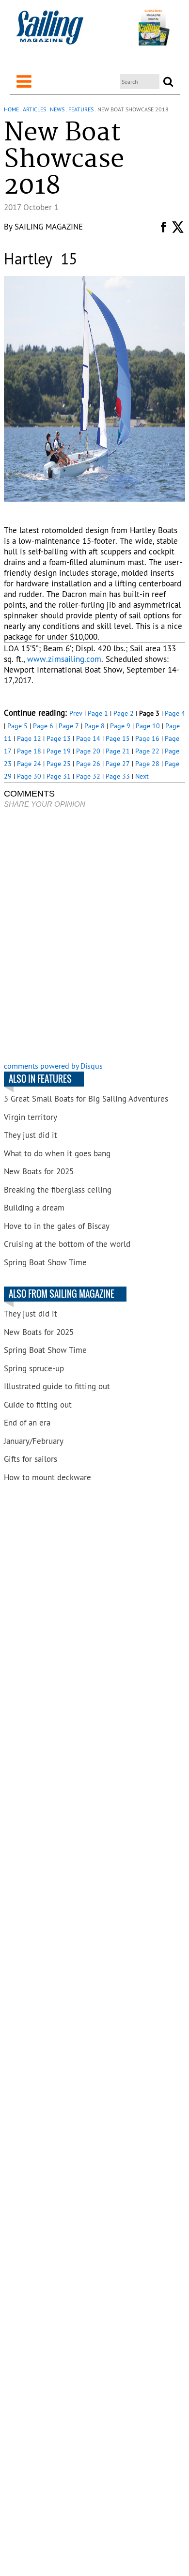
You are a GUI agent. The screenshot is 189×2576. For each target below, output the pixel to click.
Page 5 (17, 726)
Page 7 (69, 726)
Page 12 (29, 738)
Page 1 (98, 713)
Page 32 (88, 776)
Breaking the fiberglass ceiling (58, 1190)
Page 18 (29, 751)
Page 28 (147, 764)
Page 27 (118, 764)
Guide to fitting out (38, 1405)
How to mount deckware (47, 1477)
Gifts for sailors (31, 1459)
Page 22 (147, 751)
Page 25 (59, 764)
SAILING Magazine (49, 227)
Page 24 (29, 764)
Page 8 (94, 726)
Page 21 (118, 751)
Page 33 (118, 776)
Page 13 (59, 738)
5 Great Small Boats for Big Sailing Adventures (86, 1099)
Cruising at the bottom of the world (67, 1244)
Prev (76, 713)
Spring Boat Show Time (45, 1262)
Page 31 (59, 776)
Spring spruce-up (34, 1368)
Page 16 (147, 738)
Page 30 (29, 776)
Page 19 (59, 751)
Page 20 (88, 751)
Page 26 (88, 764)
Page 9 (120, 726)
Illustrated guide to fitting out (57, 1386)
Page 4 (175, 713)
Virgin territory (31, 1117)
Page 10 (148, 726)
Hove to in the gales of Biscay (57, 1226)
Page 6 (43, 726)
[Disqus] (94, 936)
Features (81, 109)
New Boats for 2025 (39, 1171)
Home (11, 109)
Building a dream (34, 1208)
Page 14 (88, 738)
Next (142, 776)
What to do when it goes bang (57, 1153)
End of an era (27, 1423)
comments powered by (53, 1066)
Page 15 (118, 738)
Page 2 (124, 713)
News (57, 109)
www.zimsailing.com (64, 659)
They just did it (31, 1135)
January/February (34, 1441)
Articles (34, 109)
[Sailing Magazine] (49, 33)
